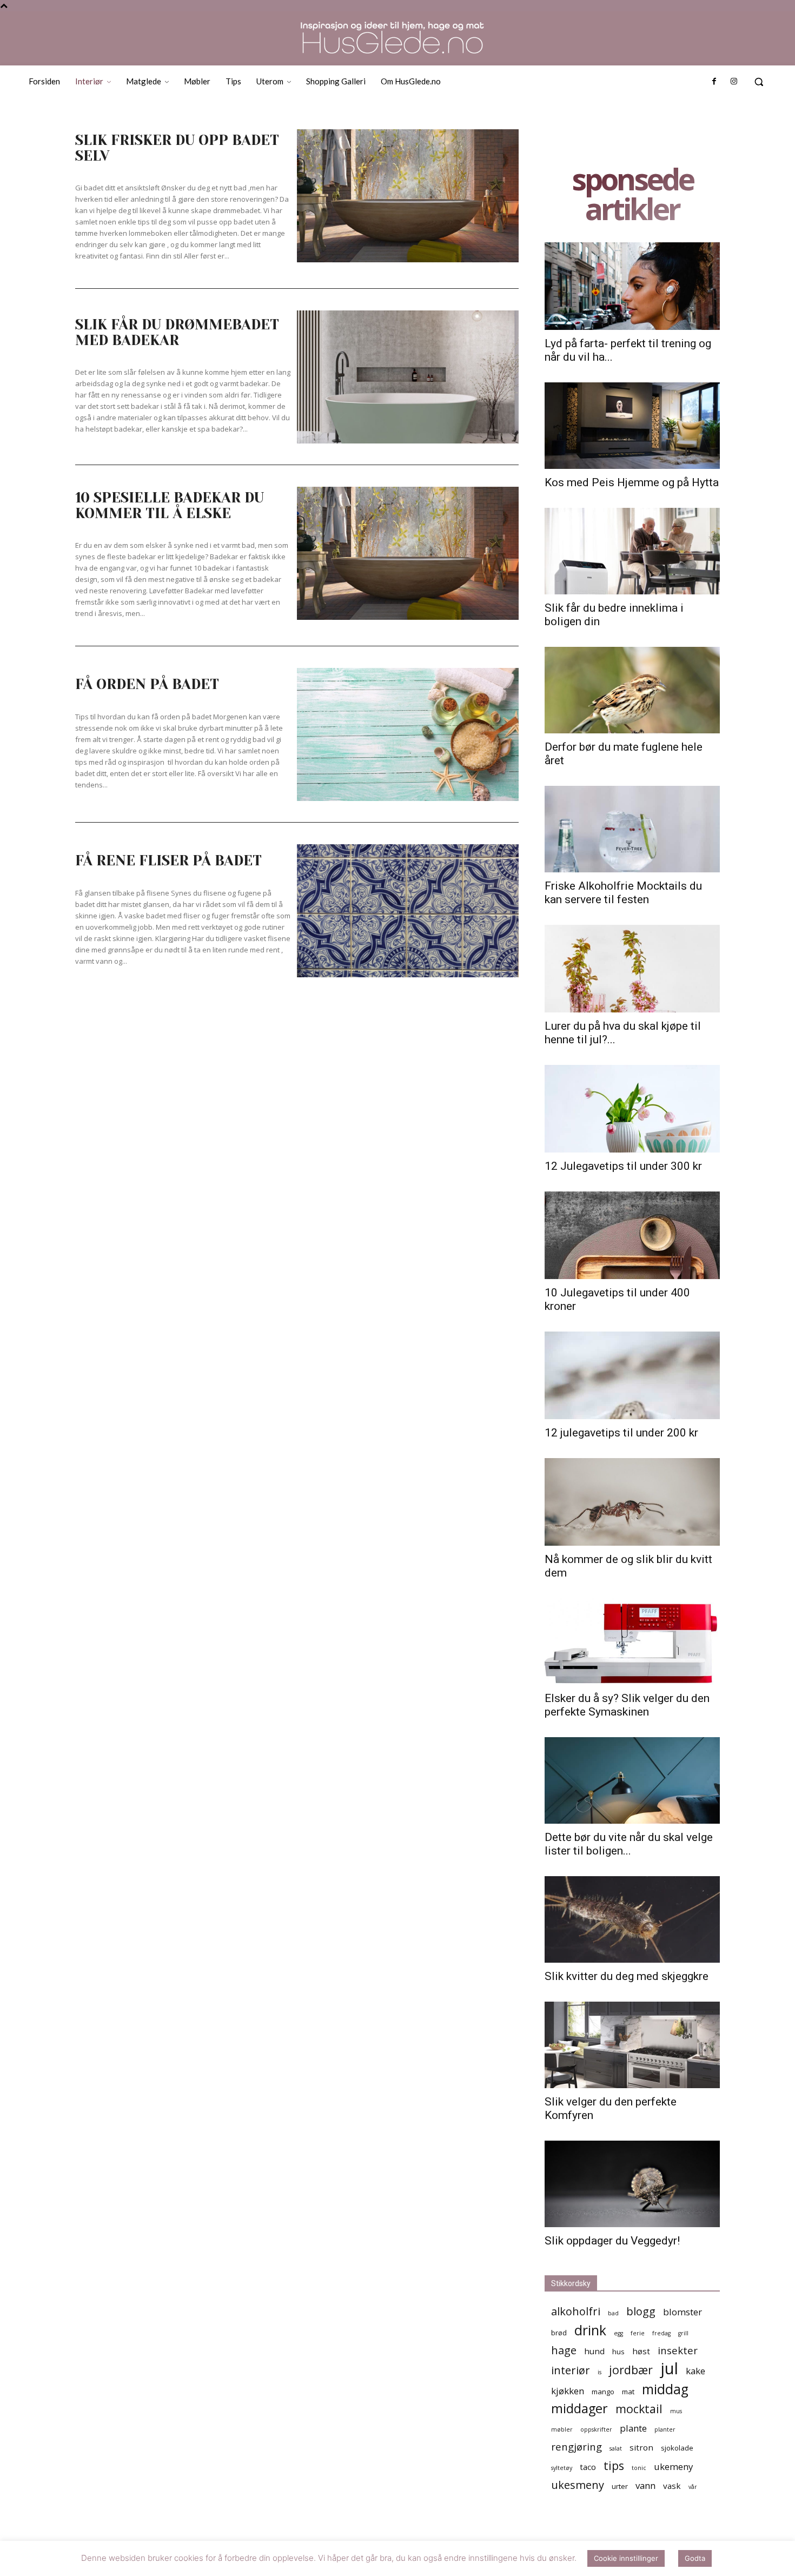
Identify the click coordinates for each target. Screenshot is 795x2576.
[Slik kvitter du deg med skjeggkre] (632, 1919)
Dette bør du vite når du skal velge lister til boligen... (629, 1844)
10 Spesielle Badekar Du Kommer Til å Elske (170, 505)
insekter (678, 2350)
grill (683, 2333)
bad (613, 2313)
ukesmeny (578, 2485)
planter (665, 2429)
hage (564, 2350)
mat (628, 2392)
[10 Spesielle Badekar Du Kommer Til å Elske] (408, 553)
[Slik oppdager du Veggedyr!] (632, 2184)
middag (665, 2389)
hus (618, 2352)
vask (672, 2486)
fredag (661, 2333)
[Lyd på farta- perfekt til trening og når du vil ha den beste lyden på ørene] (632, 286)
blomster (683, 2312)
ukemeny (673, 2466)
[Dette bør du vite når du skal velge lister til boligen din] (632, 1780)
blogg (641, 2311)
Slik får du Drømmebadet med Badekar (177, 332)
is (599, 2372)
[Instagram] (734, 82)
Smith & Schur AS (317, 2566)
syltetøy (562, 2468)
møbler (562, 2429)
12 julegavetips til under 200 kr (621, 1433)
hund (594, 2351)
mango (603, 2392)
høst (641, 2351)
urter (620, 2486)
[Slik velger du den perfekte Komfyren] (632, 2045)
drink (590, 2330)
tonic (639, 2468)
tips (614, 2465)
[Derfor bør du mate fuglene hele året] (632, 690)
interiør (571, 2370)
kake (695, 2371)
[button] (759, 82)
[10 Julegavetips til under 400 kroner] (632, 1235)
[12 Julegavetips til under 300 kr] (632, 1109)
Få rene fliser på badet (168, 860)
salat (616, 2448)
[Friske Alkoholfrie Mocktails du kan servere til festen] (632, 829)
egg (618, 2333)
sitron (641, 2447)
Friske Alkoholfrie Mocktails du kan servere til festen (623, 893)
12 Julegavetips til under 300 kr (623, 1166)
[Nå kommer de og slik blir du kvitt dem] (632, 1502)
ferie (638, 2333)
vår (693, 2487)
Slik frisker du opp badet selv (177, 148)
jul (669, 2369)
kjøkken (568, 2391)
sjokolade (677, 2448)
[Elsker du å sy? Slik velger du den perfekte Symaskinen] (632, 1641)
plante (633, 2428)
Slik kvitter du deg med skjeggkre (627, 1976)
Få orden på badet (147, 684)
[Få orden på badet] (408, 734)
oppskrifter (596, 2429)
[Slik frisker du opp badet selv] (408, 196)
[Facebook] (714, 82)
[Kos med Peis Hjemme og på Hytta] (632, 426)
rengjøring (577, 2446)
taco (588, 2467)
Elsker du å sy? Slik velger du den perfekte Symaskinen (627, 1705)
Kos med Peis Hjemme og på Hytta (632, 482)
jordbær (631, 2370)
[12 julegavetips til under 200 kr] (632, 1375)
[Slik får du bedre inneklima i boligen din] (632, 551)
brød (559, 2333)
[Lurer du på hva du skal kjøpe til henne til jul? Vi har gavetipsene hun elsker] (632, 969)
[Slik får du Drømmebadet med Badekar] (408, 377)
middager (579, 2409)
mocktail (639, 2409)
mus (676, 2411)
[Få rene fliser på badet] (408, 911)
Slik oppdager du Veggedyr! (612, 2241)
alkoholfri (576, 2311)
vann (645, 2485)
